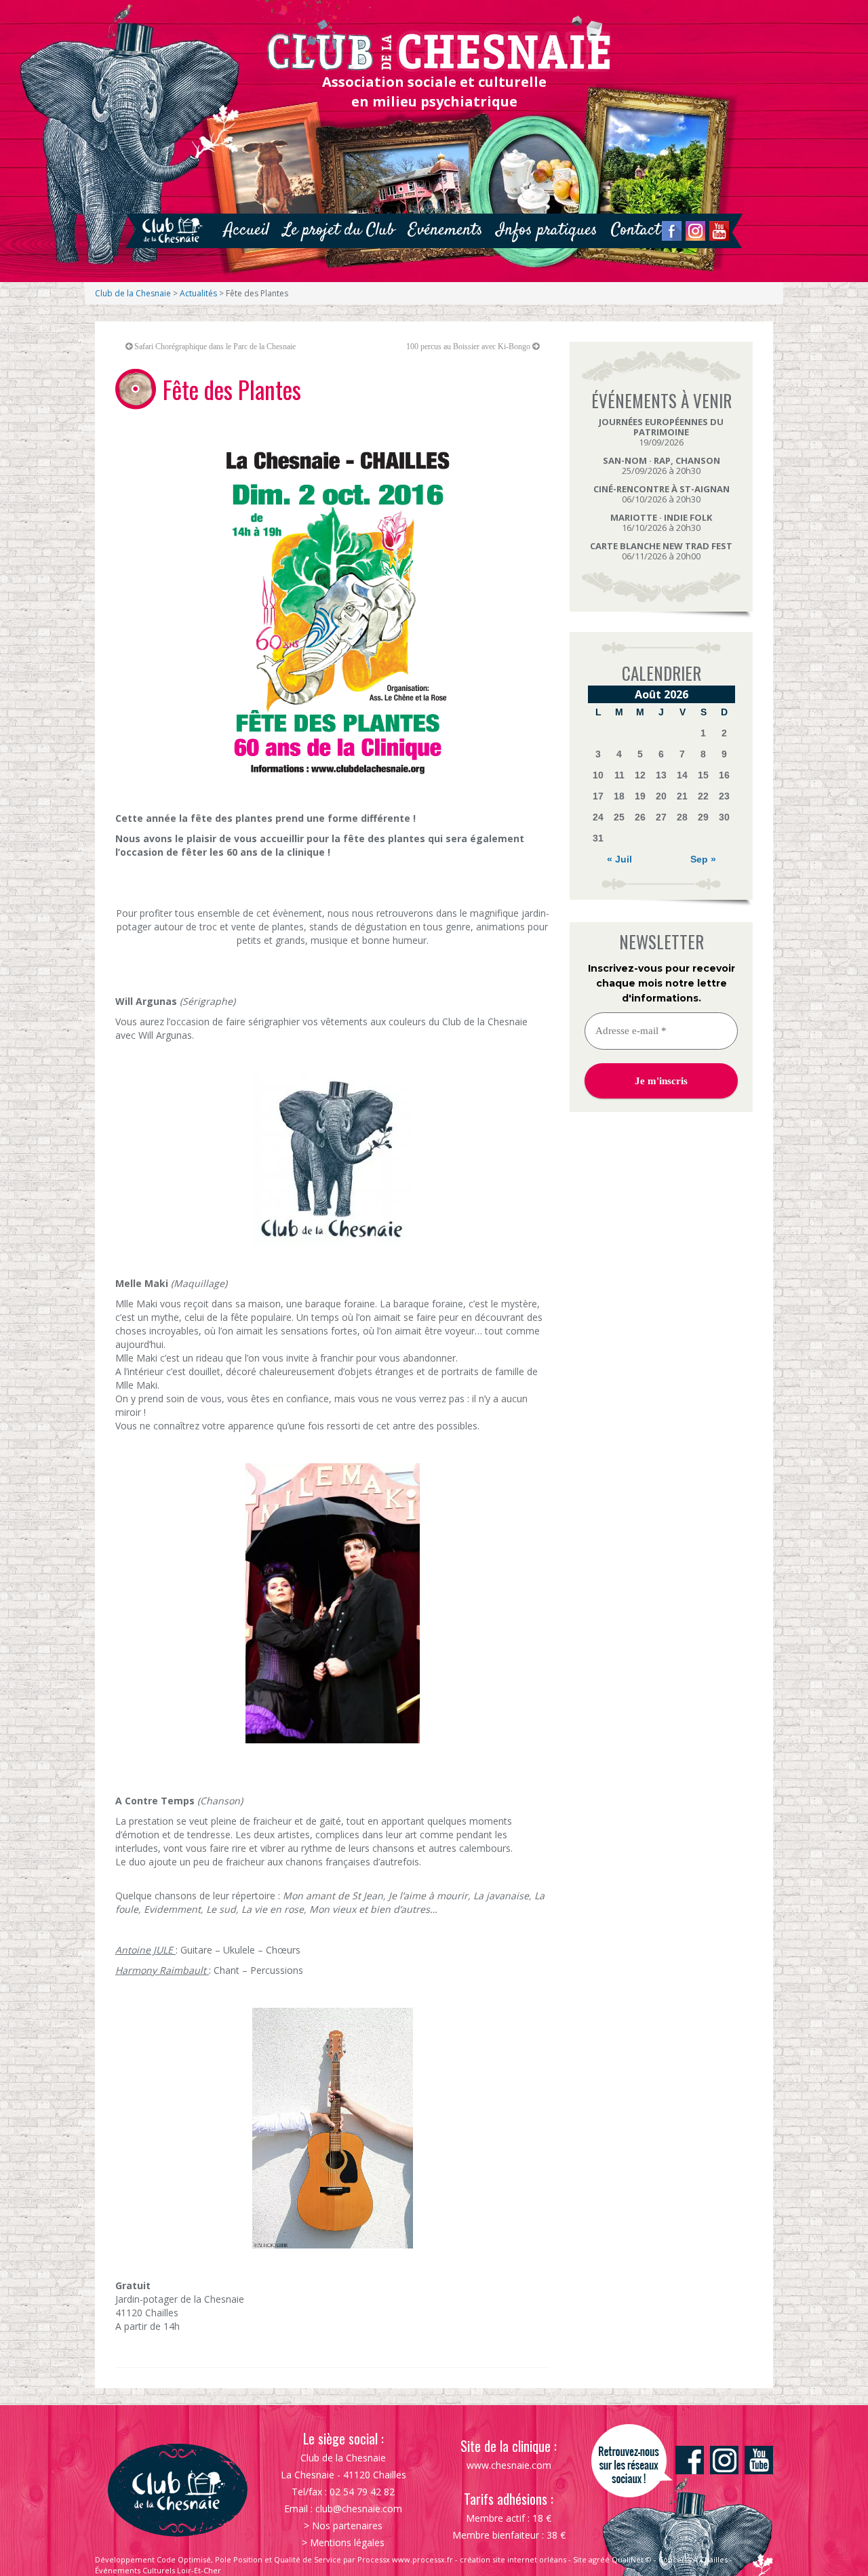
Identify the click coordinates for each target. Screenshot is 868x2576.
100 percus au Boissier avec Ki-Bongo (468, 346)
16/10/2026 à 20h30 (661, 522)
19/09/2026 (661, 432)
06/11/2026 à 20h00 (661, 551)
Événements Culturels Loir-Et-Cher (158, 2570)
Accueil (246, 230)
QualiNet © (632, 2559)
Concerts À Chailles (693, 2559)
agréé (599, 2559)
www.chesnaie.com (509, 2465)
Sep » (703, 859)
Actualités (198, 293)
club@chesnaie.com (359, 2509)
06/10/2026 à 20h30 (662, 494)
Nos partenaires (347, 2525)
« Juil (619, 859)
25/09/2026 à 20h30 (662, 465)
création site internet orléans (513, 2559)
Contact (636, 230)
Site (580, 2559)
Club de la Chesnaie (133, 293)
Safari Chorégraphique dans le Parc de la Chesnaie (215, 346)
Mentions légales (347, 2542)
